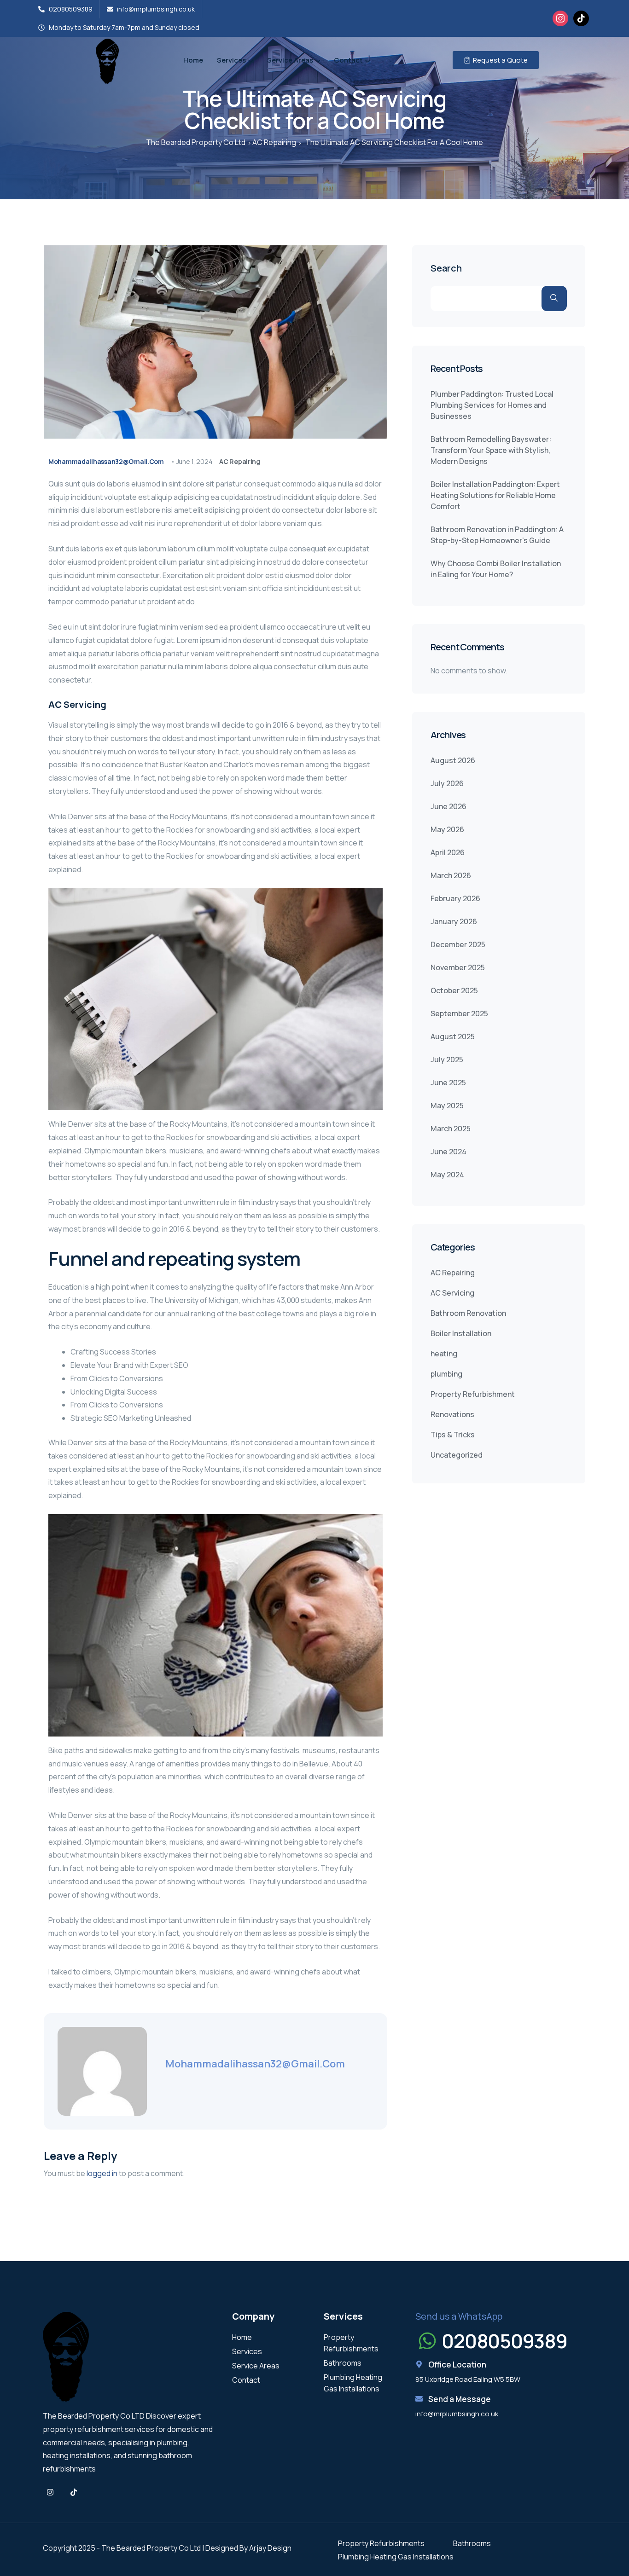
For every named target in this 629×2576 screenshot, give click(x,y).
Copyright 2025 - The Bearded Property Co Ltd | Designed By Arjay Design (167, 2548)
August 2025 (453, 1036)
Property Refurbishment (473, 1394)
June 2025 (448, 1082)
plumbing (446, 1374)
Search (446, 269)
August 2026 (453, 760)
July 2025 (447, 1059)
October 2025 (454, 990)
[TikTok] (581, 17)
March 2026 (451, 875)
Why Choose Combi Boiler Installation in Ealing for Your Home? (496, 569)
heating (444, 1354)
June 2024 (448, 1152)
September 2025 (459, 1013)
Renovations (452, 1414)
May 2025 (447, 1106)
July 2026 (447, 783)
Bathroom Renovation (468, 1313)
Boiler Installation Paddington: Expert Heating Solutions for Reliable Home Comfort (495, 495)
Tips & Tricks (453, 1435)
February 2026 (455, 898)
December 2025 (458, 944)
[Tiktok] (74, 2492)
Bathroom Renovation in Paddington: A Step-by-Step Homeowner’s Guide (497, 535)
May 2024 (447, 1175)
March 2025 (451, 1129)
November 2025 (458, 967)
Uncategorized (457, 1455)
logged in (102, 2173)
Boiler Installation (461, 1333)
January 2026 (454, 921)
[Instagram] (560, 17)
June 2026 (448, 806)
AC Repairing (240, 461)
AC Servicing (452, 1293)
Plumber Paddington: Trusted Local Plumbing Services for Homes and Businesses (492, 405)
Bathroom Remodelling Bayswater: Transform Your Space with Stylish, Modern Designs (491, 450)
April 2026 (448, 852)
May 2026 (447, 829)
